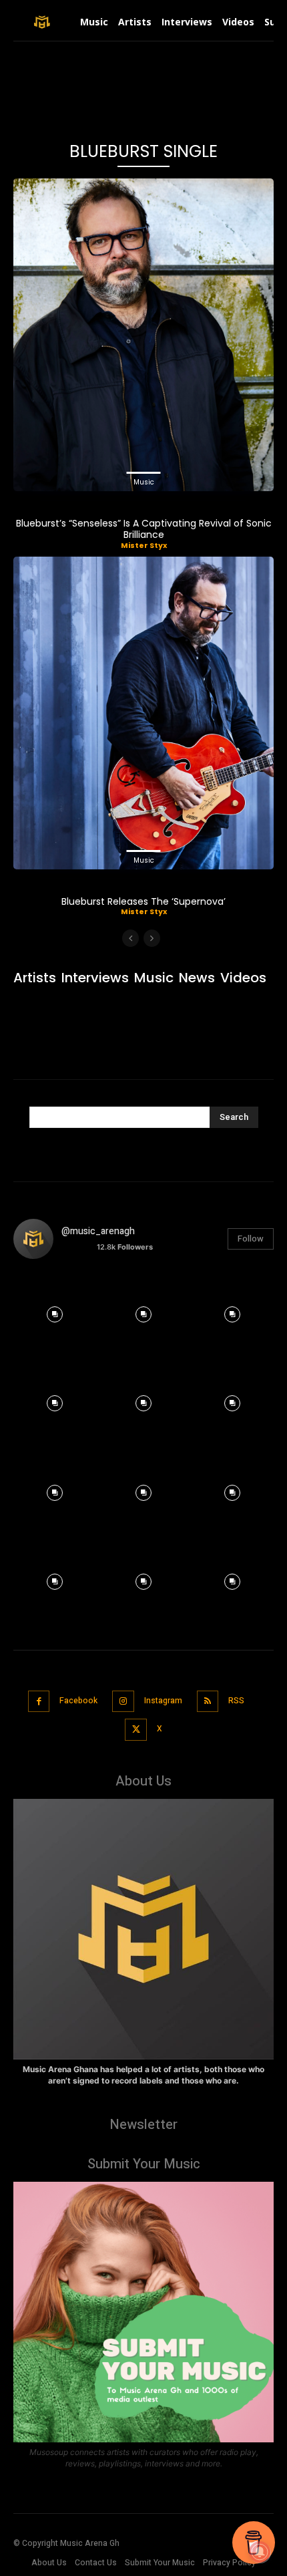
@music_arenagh (98, 1231)
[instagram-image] (54, 1311)
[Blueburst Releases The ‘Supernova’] (143, 713)
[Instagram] (123, 1702)
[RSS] (208, 1702)
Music (144, 482)
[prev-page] (130, 938)
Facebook (78, 1701)
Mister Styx (144, 545)
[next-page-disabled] (152, 938)
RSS (236, 1701)
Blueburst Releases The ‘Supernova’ (143, 901)
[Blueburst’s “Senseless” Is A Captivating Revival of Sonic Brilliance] (143, 335)
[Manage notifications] (260, 2552)
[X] (136, 1730)
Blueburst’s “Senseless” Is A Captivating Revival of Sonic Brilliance (144, 529)
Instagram (163, 1701)
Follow (251, 1239)
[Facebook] (39, 1702)
